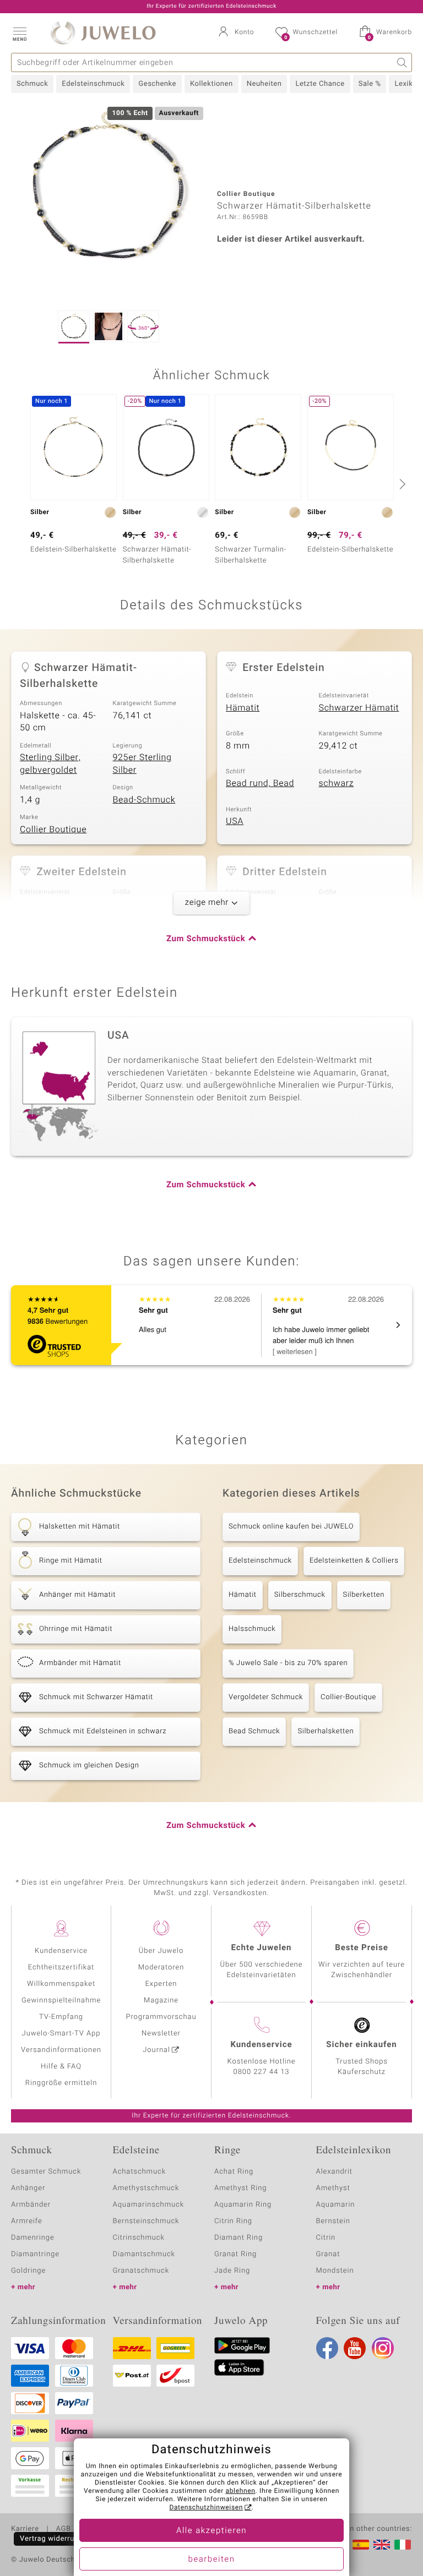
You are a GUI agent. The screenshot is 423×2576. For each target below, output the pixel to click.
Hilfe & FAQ (61, 2067)
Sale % (370, 84)
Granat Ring (235, 2254)
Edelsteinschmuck (93, 84)
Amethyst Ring (240, 2188)
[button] (19, 33)
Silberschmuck (300, 1595)
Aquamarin (336, 2205)
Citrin (326, 2238)
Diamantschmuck (144, 2254)
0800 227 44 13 (262, 2072)
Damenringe (33, 2238)
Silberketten (364, 1595)
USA (235, 821)
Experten (161, 1984)
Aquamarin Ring (243, 2205)
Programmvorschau (161, 2017)
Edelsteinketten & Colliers (354, 1561)
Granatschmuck (141, 2271)
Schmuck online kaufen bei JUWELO (291, 1527)
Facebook (327, 2348)
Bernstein (333, 2221)
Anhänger (28, 2188)
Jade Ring (232, 2271)
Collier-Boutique (348, 1697)
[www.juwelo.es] (361, 2545)
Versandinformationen (61, 2050)
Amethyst (333, 2188)
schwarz (337, 783)
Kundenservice (61, 1951)
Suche (402, 62)
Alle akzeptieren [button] (211, 2531)
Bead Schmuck (254, 1731)
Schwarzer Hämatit (359, 708)
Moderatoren (161, 1968)
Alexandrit (334, 2172)
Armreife (27, 2221)
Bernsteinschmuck (146, 2221)
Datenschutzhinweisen (206, 2508)
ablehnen (241, 2491)
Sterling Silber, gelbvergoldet (50, 764)
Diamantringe (35, 2254)
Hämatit (243, 708)
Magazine (161, 2001)
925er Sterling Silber (142, 764)
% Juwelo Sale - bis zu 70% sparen (288, 1663)
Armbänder (31, 2205)
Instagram (383, 2348)
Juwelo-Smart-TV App (61, 2034)
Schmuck (32, 84)
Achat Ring (234, 2172)
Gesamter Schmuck (46, 2172)
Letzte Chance (320, 84)
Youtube (355, 2348)
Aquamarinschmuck (149, 2205)
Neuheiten (264, 84)
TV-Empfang (61, 2017)
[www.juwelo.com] (382, 2545)
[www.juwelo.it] (403, 2545)
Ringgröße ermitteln (61, 2083)
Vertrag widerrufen (53, 2539)
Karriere (25, 2529)
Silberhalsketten (326, 1731)
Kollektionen (211, 84)
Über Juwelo (161, 1951)
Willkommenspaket (61, 1984)
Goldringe (28, 2271)
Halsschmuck (252, 1629)
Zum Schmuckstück (206, 939)
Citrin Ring (233, 2221)
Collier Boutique (53, 829)
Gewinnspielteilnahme (61, 2001)
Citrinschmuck (139, 2238)
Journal (156, 2050)
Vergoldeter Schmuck (266, 1697)
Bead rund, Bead (260, 783)
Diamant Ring (238, 2238)
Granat (328, 2254)
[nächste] (401, 484)
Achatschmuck (140, 2172)
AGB (63, 2529)
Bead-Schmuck (144, 800)
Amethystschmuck (146, 2188)
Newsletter (161, 2034)
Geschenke (157, 84)
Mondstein (335, 2271)
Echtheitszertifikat (61, 1968)
